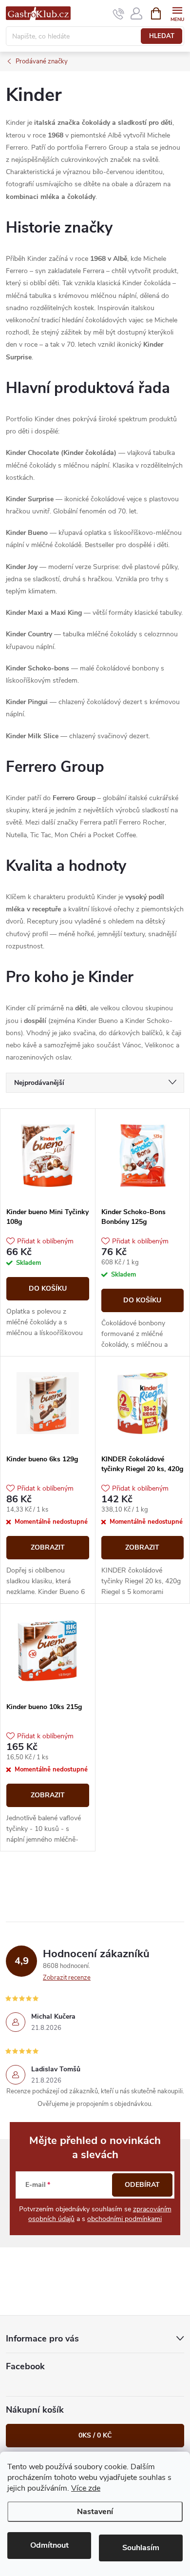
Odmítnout (49, 2545)
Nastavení (95, 2512)
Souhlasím (141, 2548)
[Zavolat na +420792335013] (119, 14)
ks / (95, 2435)
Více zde (86, 2488)
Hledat (162, 36)
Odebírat (142, 2185)
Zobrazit (48, 1547)
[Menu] (177, 13)
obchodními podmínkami (124, 2219)
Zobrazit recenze (67, 1978)
